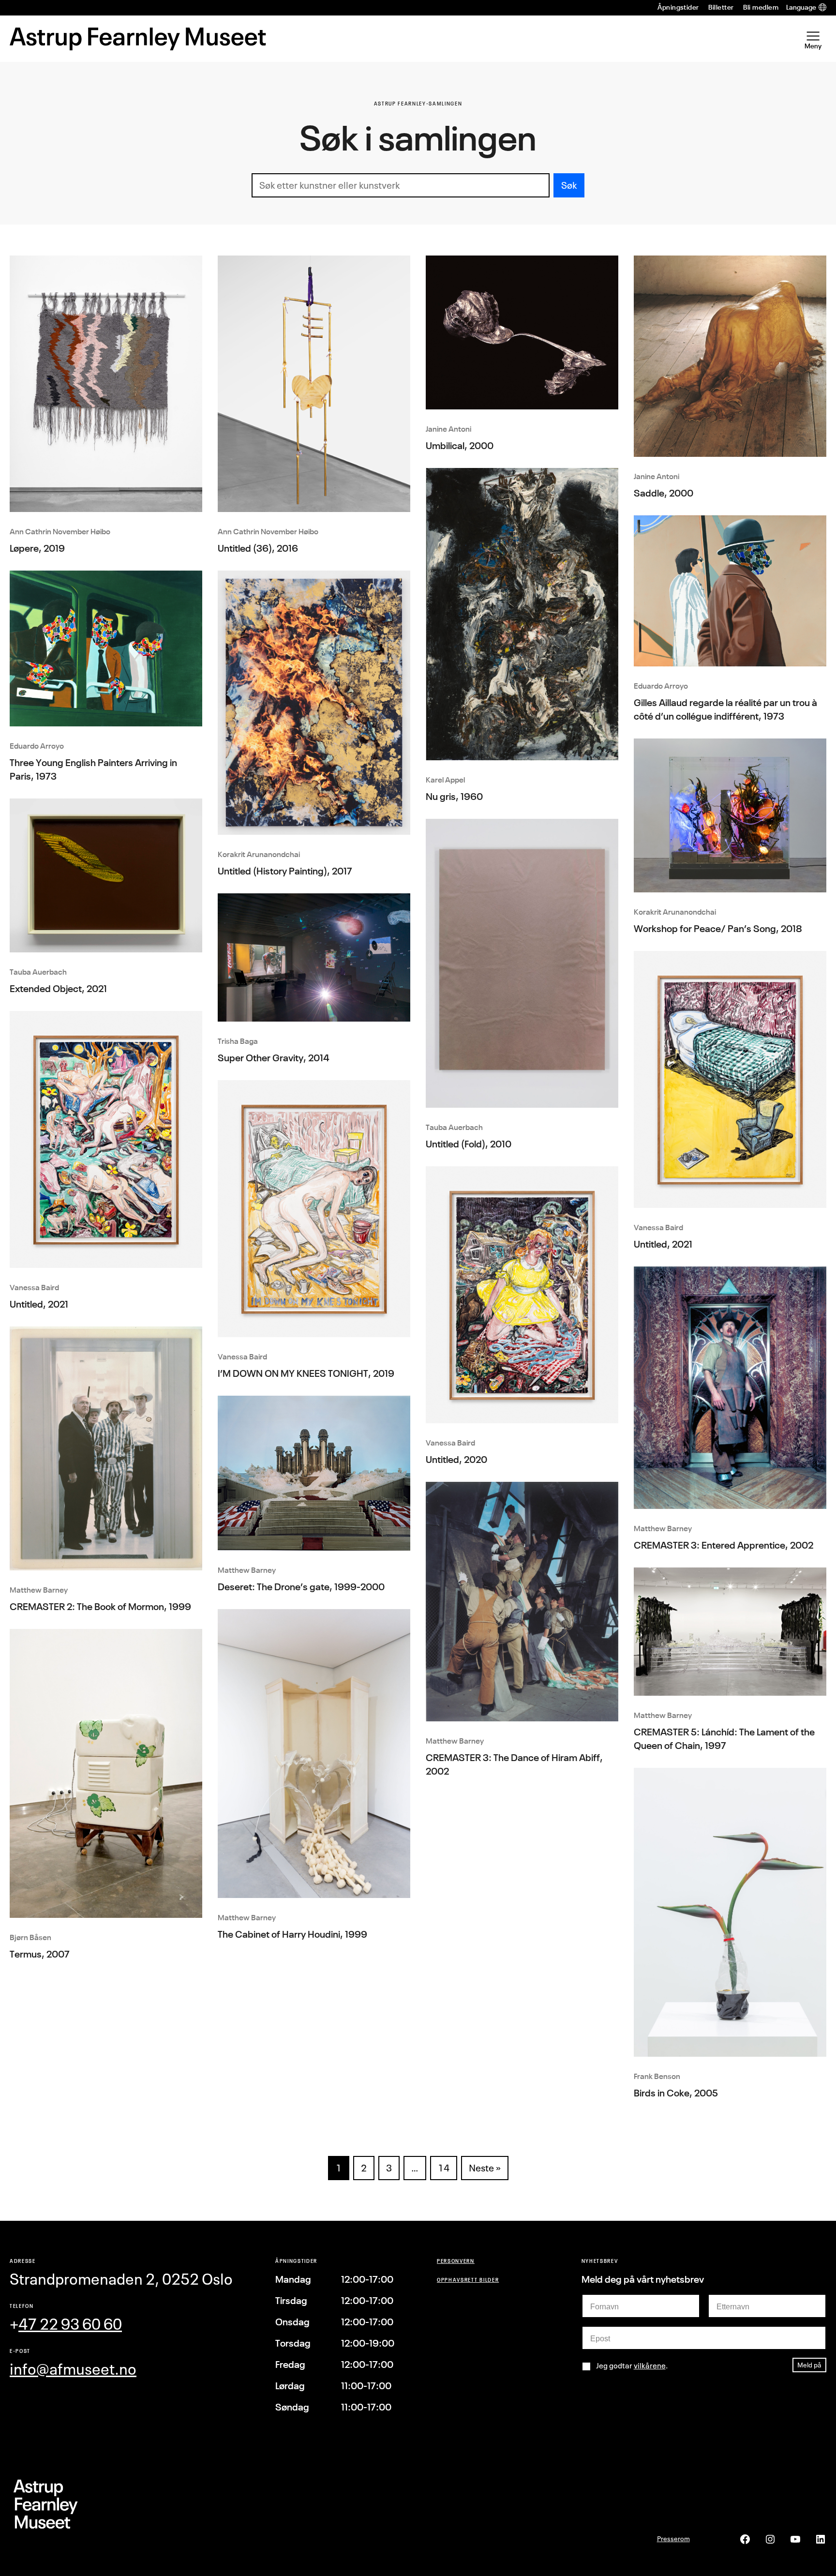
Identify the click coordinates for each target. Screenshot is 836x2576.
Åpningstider (678, 7)
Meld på (809, 2365)
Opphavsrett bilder (468, 2280)
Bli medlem (761, 7)
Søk (569, 185)
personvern (456, 2261)
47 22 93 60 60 (70, 2324)
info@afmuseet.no (73, 2369)
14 (444, 2168)
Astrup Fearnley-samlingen (418, 103)
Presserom (673, 2538)
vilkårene (650, 2365)
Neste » (485, 2168)
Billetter (721, 7)
